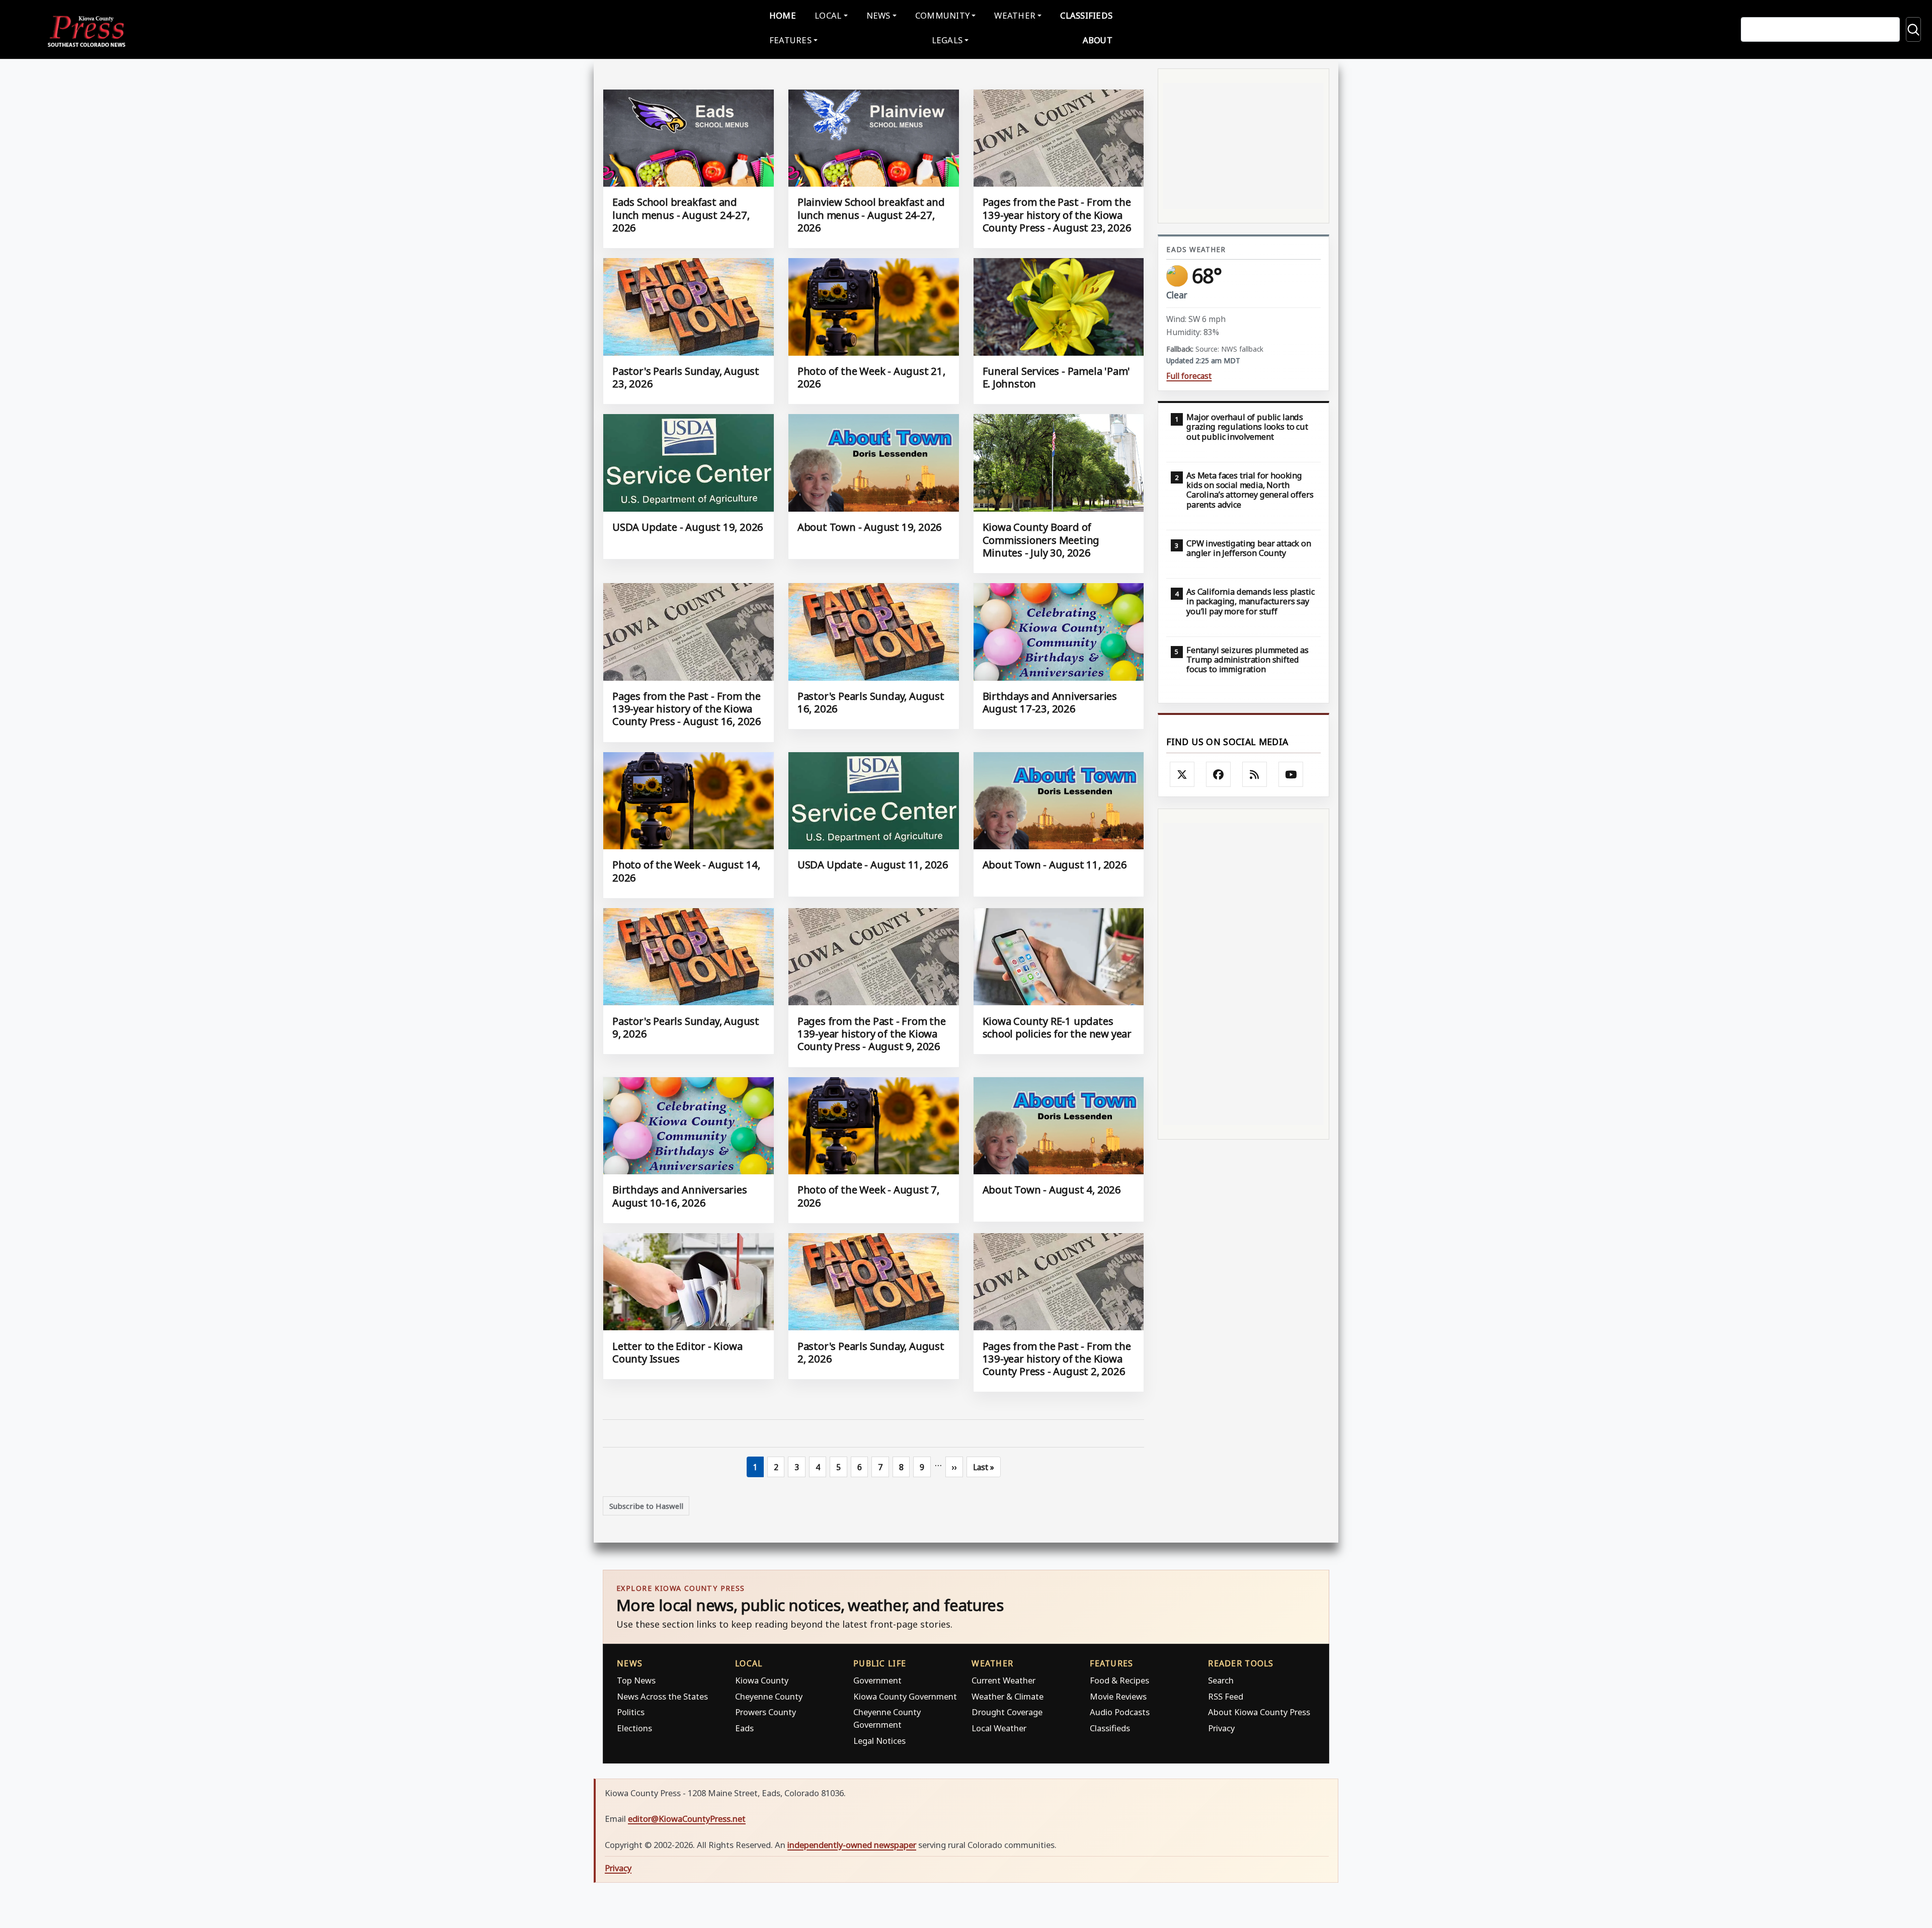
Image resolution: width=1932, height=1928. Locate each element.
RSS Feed (1226, 1696)
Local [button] (828, 15)
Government (877, 1680)
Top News (636, 1680)
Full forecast (1189, 376)
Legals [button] (947, 40)
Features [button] (790, 40)
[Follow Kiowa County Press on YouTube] (1291, 774)
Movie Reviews (1118, 1696)
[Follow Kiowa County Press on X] (1182, 774)
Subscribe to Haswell (646, 1506)
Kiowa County (762, 1680)
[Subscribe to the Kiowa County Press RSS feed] (1255, 774)
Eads (744, 1728)
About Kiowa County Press (1259, 1712)
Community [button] (942, 15)
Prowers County (766, 1712)
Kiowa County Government (905, 1696)
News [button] (878, 15)
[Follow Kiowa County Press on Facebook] (1219, 774)
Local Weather (999, 1728)
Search (1221, 1680)
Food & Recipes (1119, 1680)
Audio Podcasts (1120, 1712)
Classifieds (1086, 15)
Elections (634, 1728)
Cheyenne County (769, 1696)
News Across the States (662, 1696)
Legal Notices (879, 1741)
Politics (631, 1712)
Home (783, 15)
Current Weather (1003, 1680)
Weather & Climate (1008, 1696)
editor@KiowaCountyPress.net (687, 1819)
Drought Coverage (1007, 1712)
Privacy (1221, 1728)
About (1098, 40)
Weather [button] (1015, 15)
